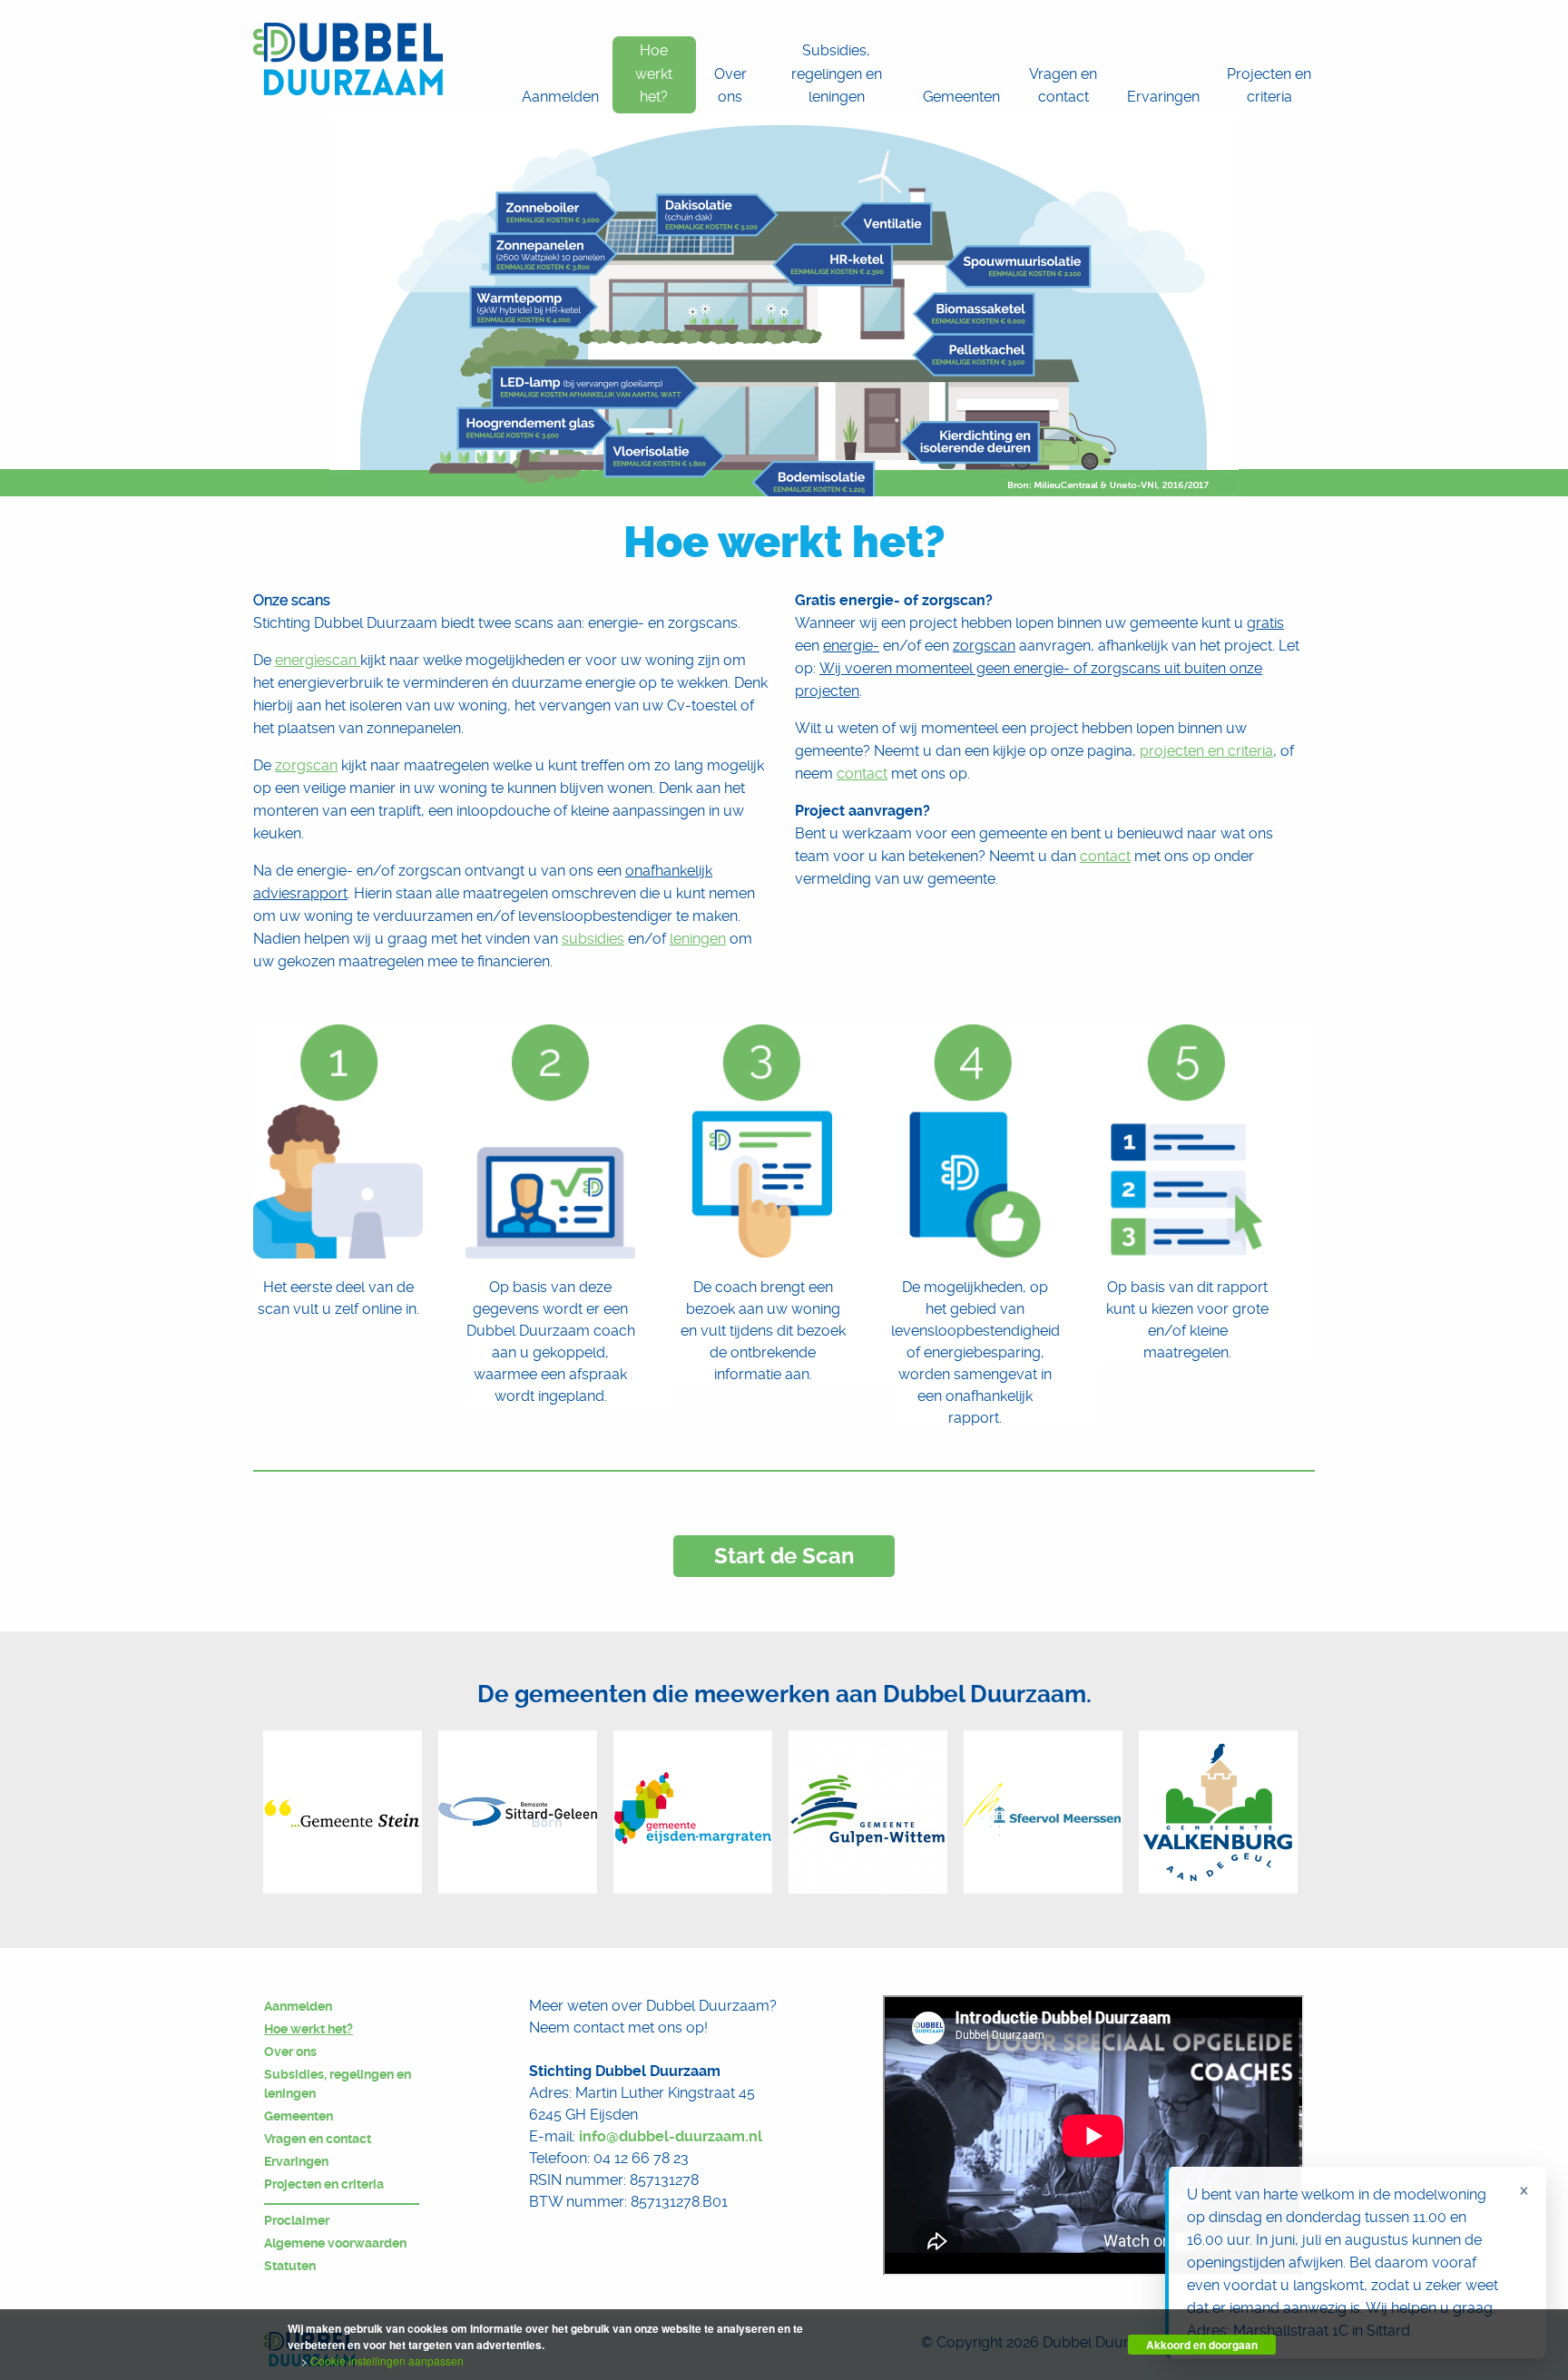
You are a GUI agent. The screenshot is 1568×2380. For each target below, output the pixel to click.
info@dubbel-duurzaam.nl (671, 2136)
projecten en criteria (1206, 751)
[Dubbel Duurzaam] (348, 59)
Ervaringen (296, 2161)
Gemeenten (299, 2116)
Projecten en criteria (324, 2184)
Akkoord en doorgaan (1202, 2345)
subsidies (593, 939)
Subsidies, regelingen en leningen (338, 2084)
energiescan (318, 660)
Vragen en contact (318, 2139)
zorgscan (306, 765)
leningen (698, 939)
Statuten (290, 2266)
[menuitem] (560, 75)
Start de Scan (784, 1556)
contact (862, 774)
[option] (343, 1812)
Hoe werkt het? (309, 2029)
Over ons (290, 2052)
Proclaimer (297, 2220)
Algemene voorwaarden (335, 2243)
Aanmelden (298, 2006)
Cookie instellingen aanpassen (387, 2360)
